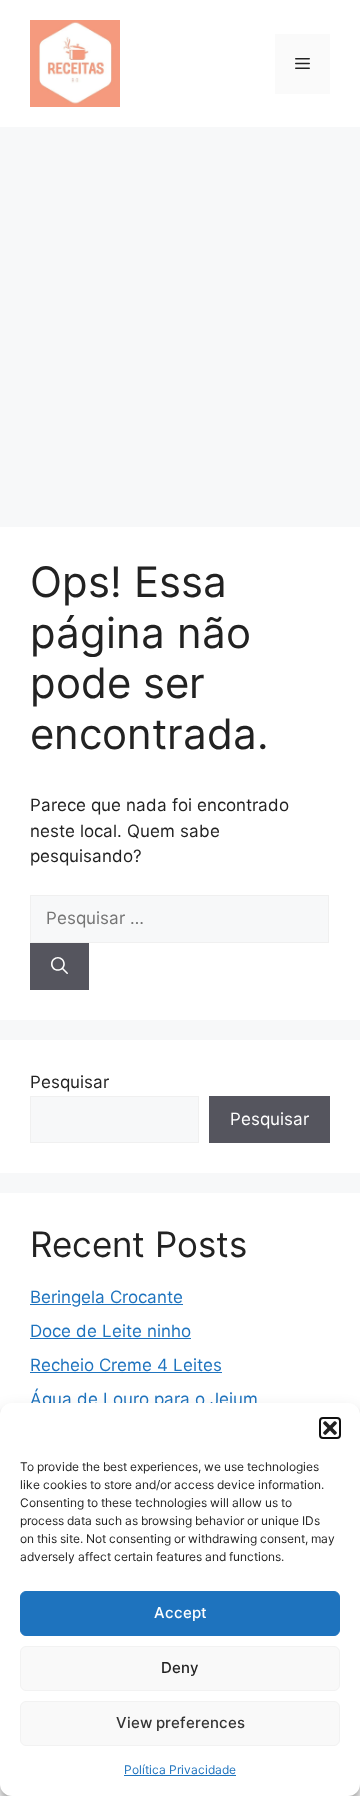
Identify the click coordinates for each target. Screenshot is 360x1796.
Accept (180, 1612)
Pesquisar (69, 1082)
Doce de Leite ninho (110, 1331)
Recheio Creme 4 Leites (126, 1365)
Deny (180, 1667)
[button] (330, 1428)
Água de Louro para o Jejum (144, 1399)
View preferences (180, 1722)
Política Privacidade (180, 1769)
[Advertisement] (180, 317)
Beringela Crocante (106, 1297)
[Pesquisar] (59, 967)
